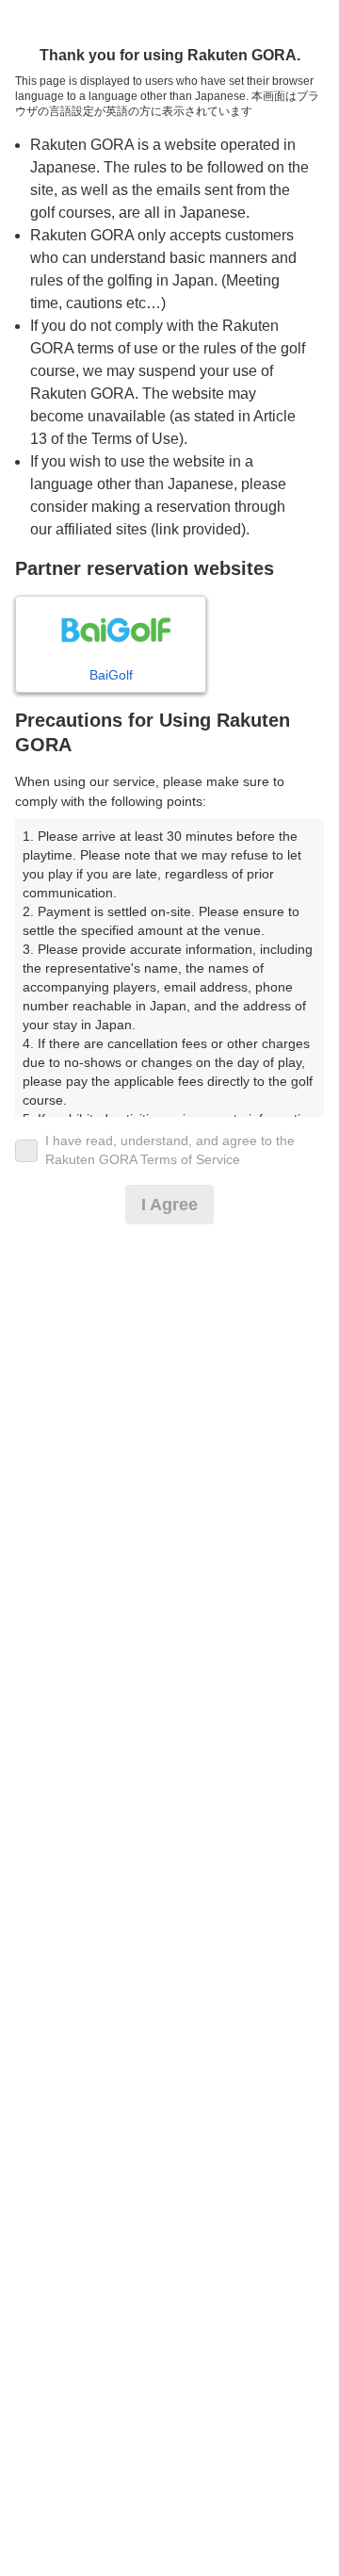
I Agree (169, 1205)
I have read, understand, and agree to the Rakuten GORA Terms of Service (170, 1150)
